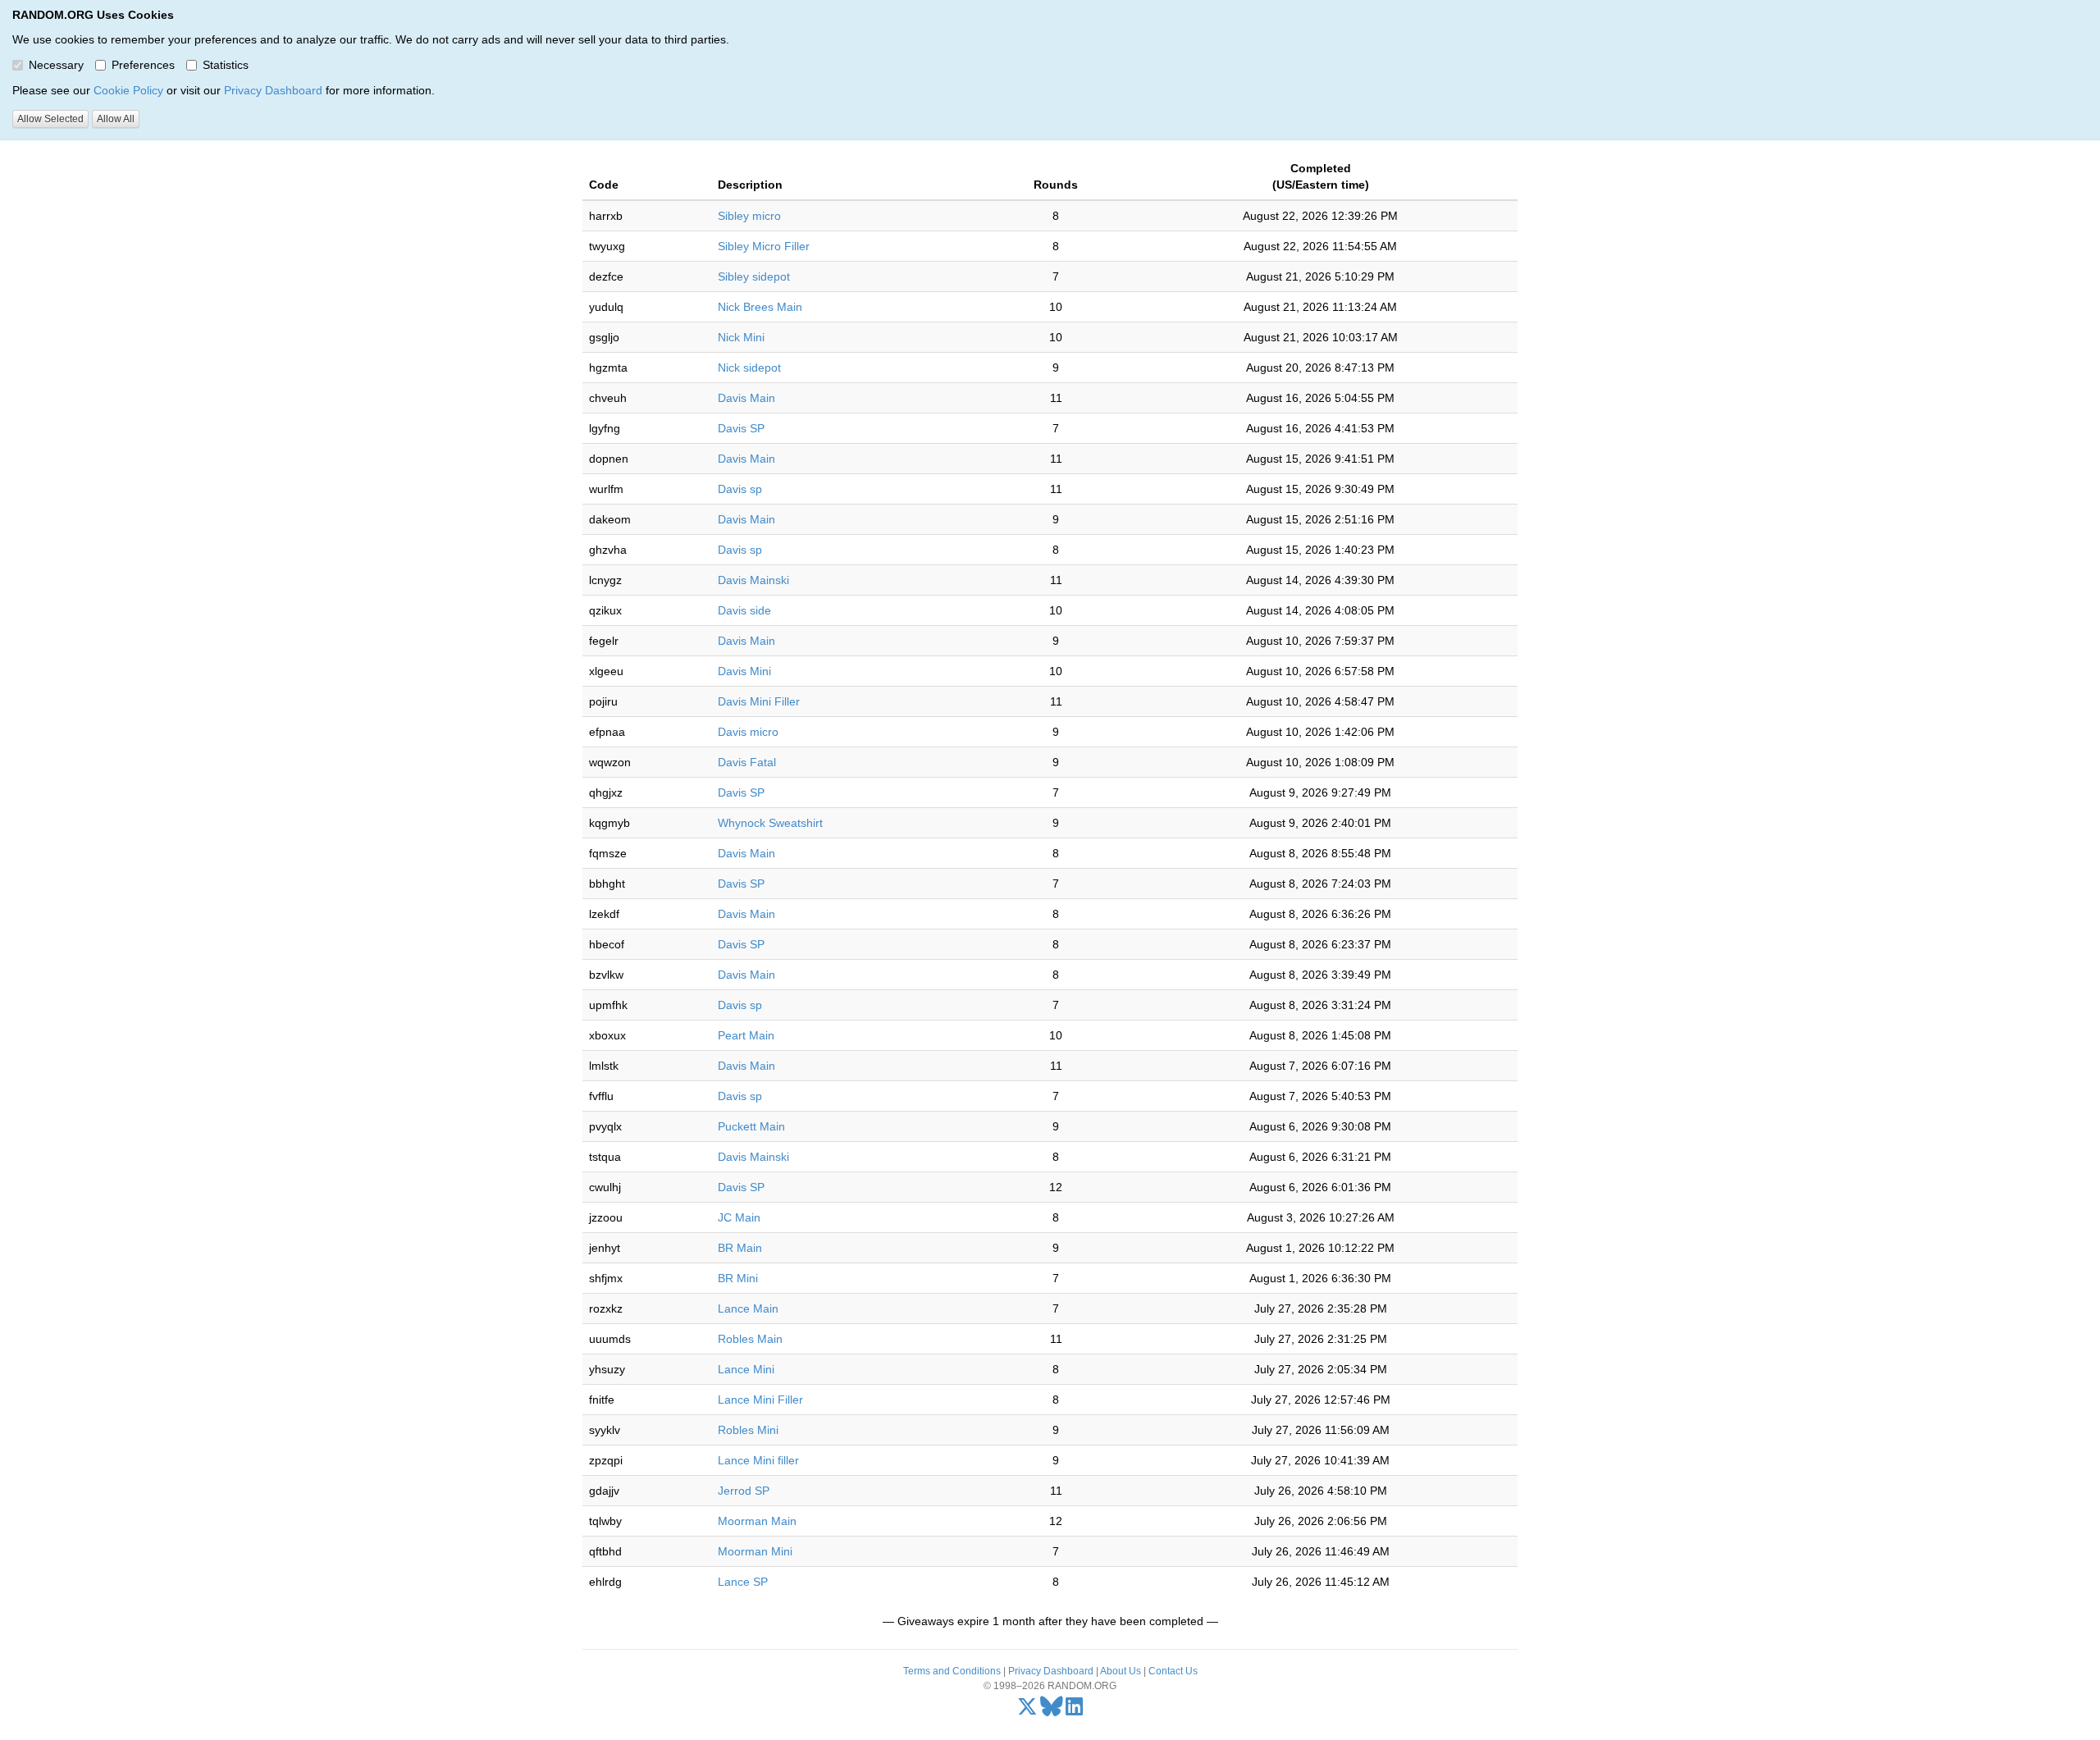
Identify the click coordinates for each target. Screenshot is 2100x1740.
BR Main (740, 1248)
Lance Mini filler (758, 1460)
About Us (1121, 1671)
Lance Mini (746, 1369)
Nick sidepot (749, 368)
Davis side (744, 610)
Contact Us (1173, 1671)
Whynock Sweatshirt (770, 823)
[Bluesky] (1052, 1710)
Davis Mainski (753, 580)
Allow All (116, 119)
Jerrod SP (744, 1491)
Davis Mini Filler (759, 701)
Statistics (226, 65)
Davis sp (740, 489)
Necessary (56, 65)
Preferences (143, 65)
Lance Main (748, 1308)
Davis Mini (744, 671)
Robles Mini (748, 1430)
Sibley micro (749, 216)
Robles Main (750, 1339)
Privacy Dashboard (273, 90)
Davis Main (746, 398)
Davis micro (748, 732)
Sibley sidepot (754, 276)
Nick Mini (741, 337)
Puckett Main (751, 1126)
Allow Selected (50, 119)
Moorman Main (757, 1521)
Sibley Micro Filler (764, 246)
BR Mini (738, 1278)
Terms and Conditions (952, 1671)
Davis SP (741, 428)
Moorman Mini (755, 1551)
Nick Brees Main (760, 307)
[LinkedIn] (1074, 1710)
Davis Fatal (747, 762)
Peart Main (746, 1035)
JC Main (739, 1217)
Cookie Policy (128, 90)
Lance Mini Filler (760, 1400)
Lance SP (743, 1582)
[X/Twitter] (1027, 1710)
